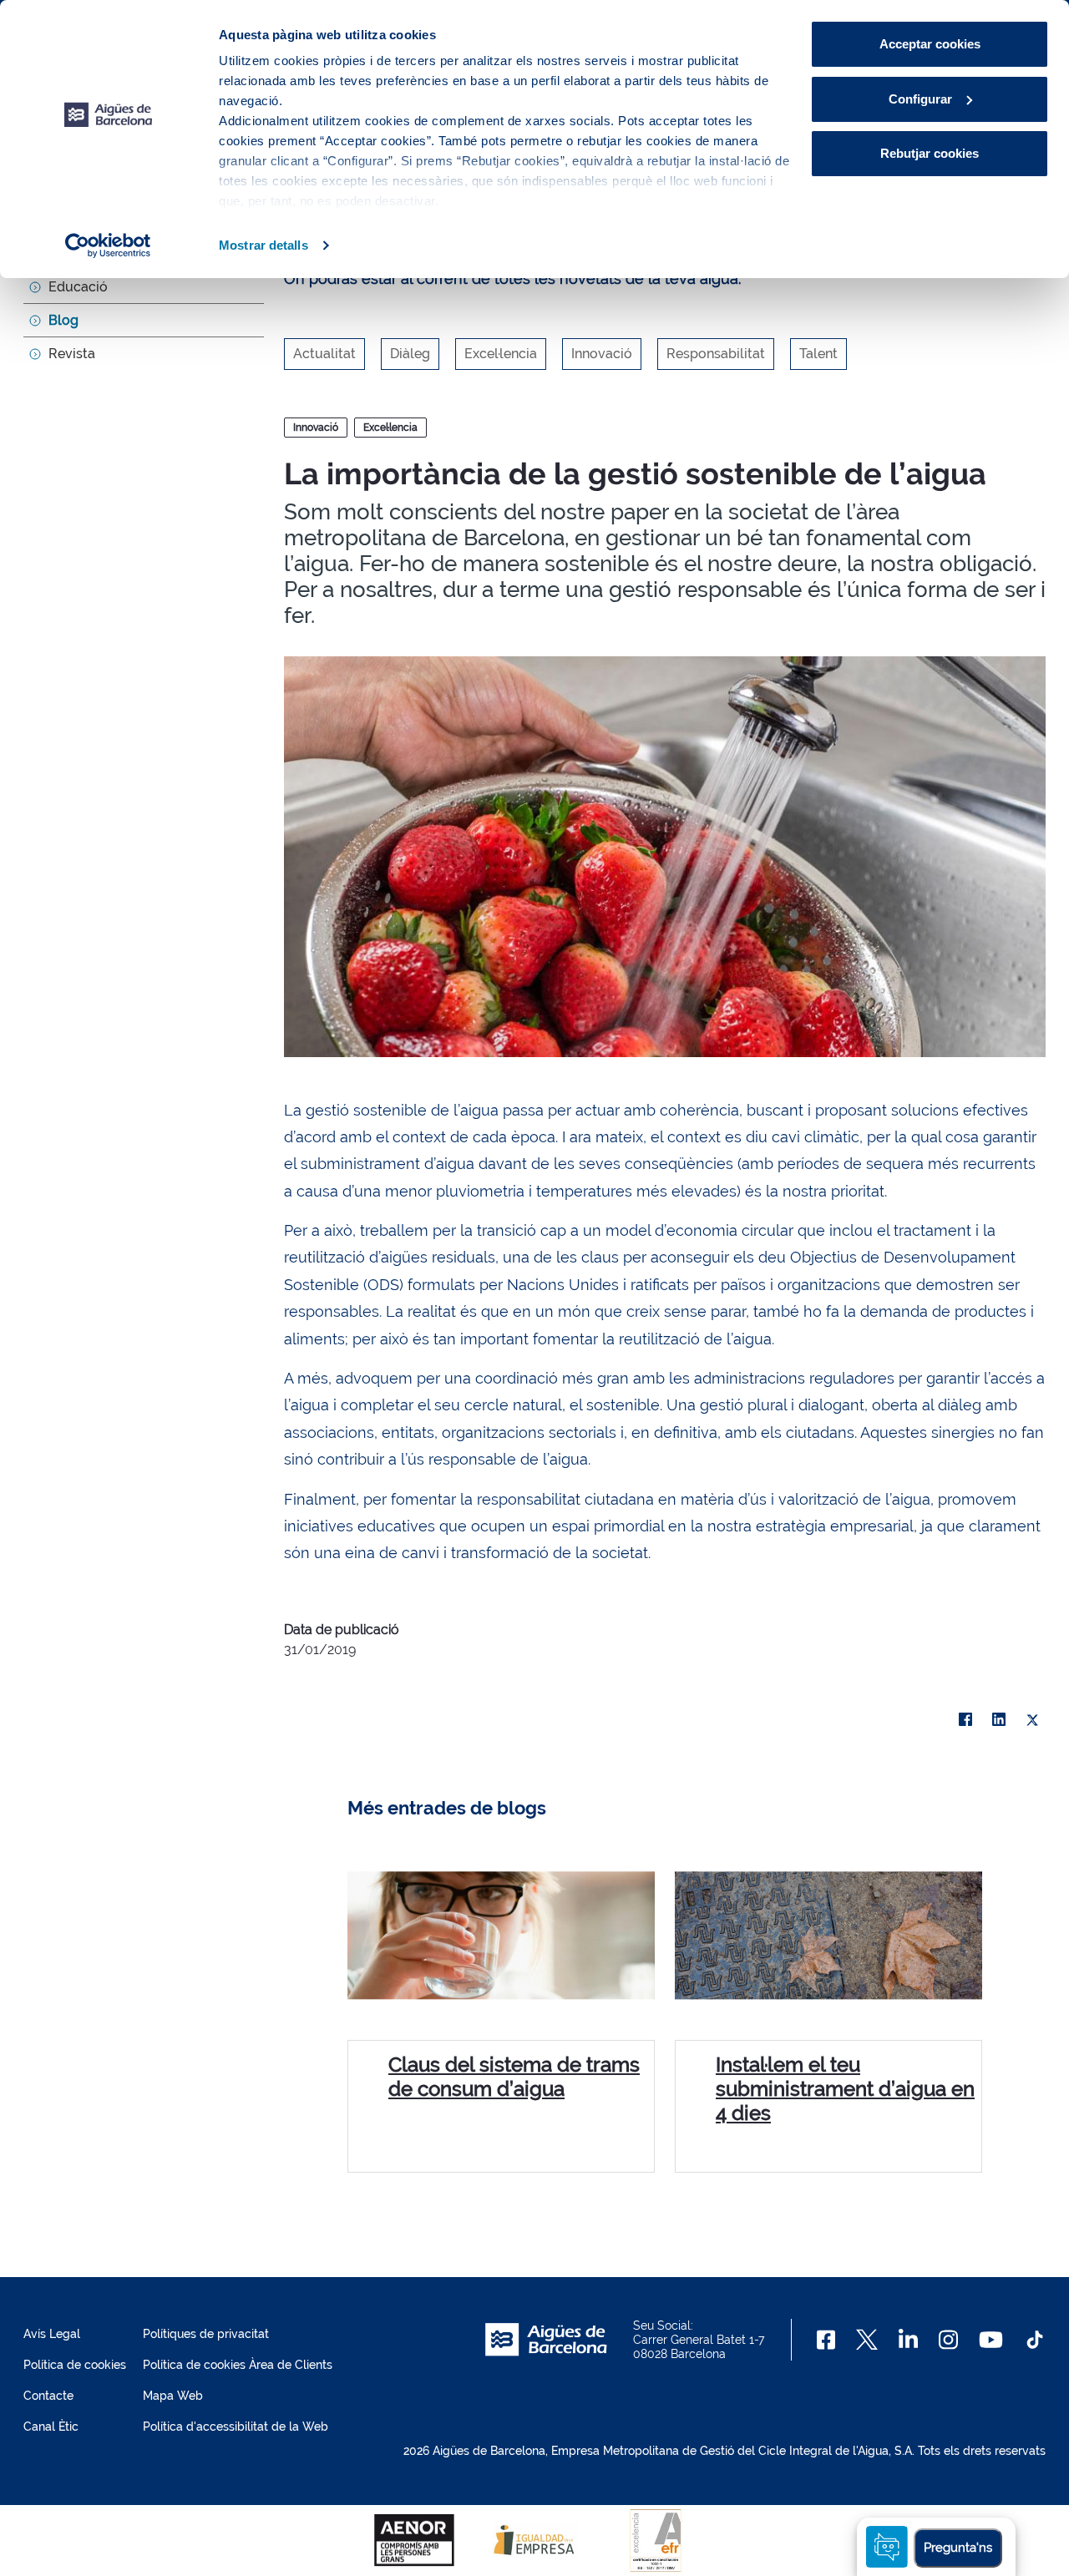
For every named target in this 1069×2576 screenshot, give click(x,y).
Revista (72, 354)
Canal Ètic (51, 2427)
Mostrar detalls (263, 245)
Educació (78, 287)
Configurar (920, 99)
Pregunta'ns (958, 2548)
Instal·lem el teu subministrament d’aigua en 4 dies (845, 2089)
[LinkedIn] (999, 1720)
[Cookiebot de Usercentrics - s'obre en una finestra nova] (108, 245)
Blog (63, 320)
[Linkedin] (908, 2340)
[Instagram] (948, 2340)
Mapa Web (173, 2396)
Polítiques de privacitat (206, 2334)
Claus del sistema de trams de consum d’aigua (514, 2077)
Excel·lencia (390, 428)
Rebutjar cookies (930, 153)
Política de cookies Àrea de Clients (238, 2365)
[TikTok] (1035, 2340)
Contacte (48, 2396)
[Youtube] (991, 2340)
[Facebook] (965, 1720)
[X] (1032, 1720)
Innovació (316, 428)
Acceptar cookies (930, 44)
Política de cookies (75, 2365)
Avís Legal (52, 2334)
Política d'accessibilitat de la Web (236, 2427)
